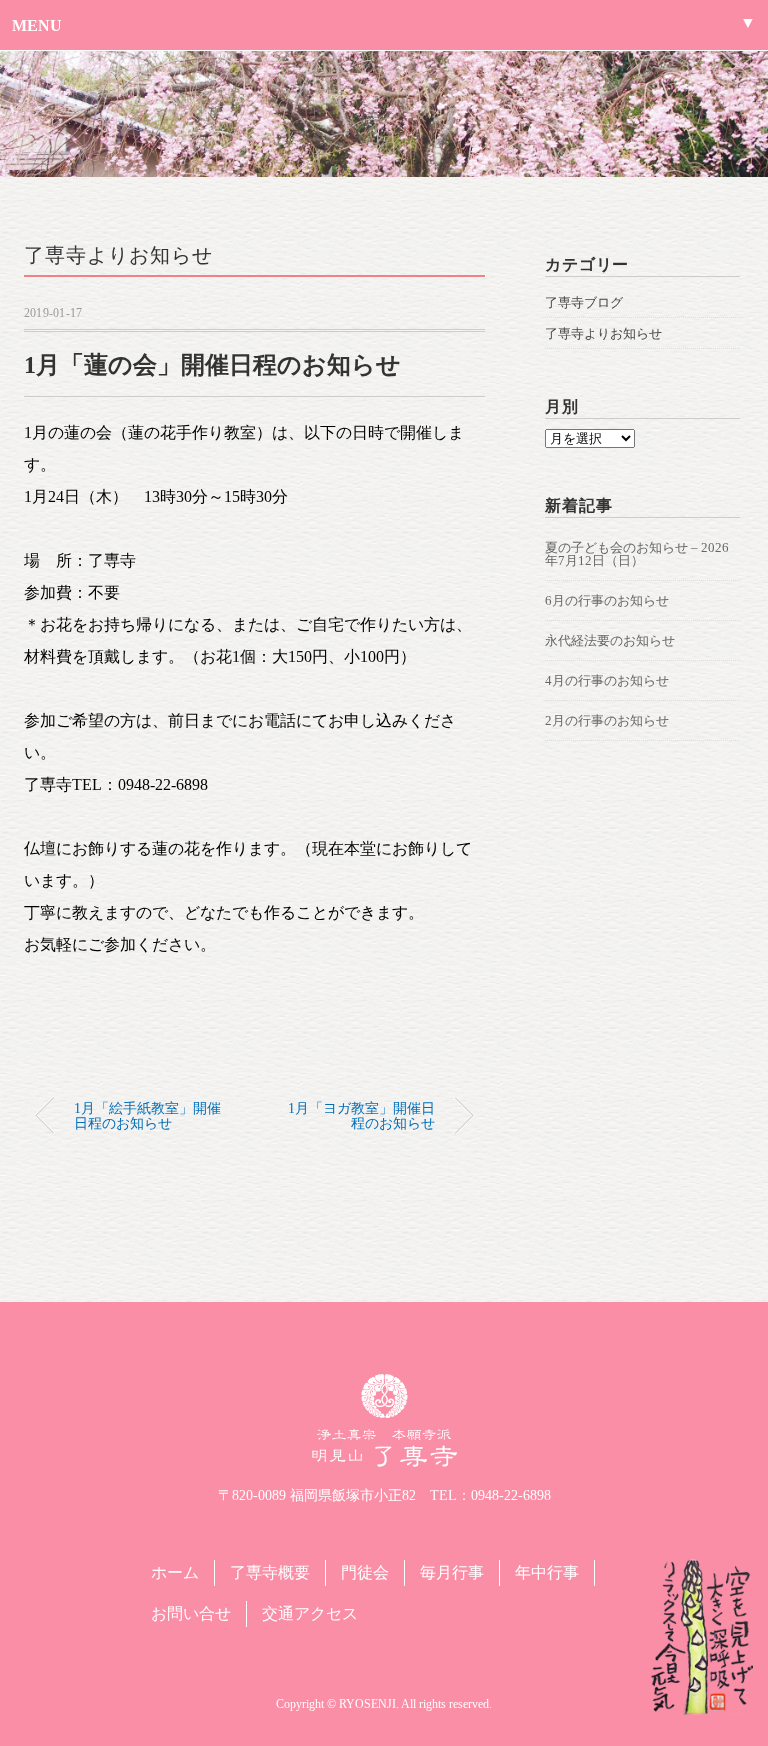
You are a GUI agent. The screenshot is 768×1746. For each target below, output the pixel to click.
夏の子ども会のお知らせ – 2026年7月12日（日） (637, 554)
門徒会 (365, 1572)
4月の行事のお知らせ (607, 680)
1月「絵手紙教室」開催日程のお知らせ (147, 1115)
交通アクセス (310, 1613)
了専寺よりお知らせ (118, 255)
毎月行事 (452, 1572)
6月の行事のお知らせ (607, 600)
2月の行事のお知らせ (607, 720)
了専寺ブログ (584, 302)
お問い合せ (191, 1613)
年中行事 (547, 1572)
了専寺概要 (270, 1572)
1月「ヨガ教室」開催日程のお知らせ (361, 1115)
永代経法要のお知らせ (610, 640)
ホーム (175, 1572)
